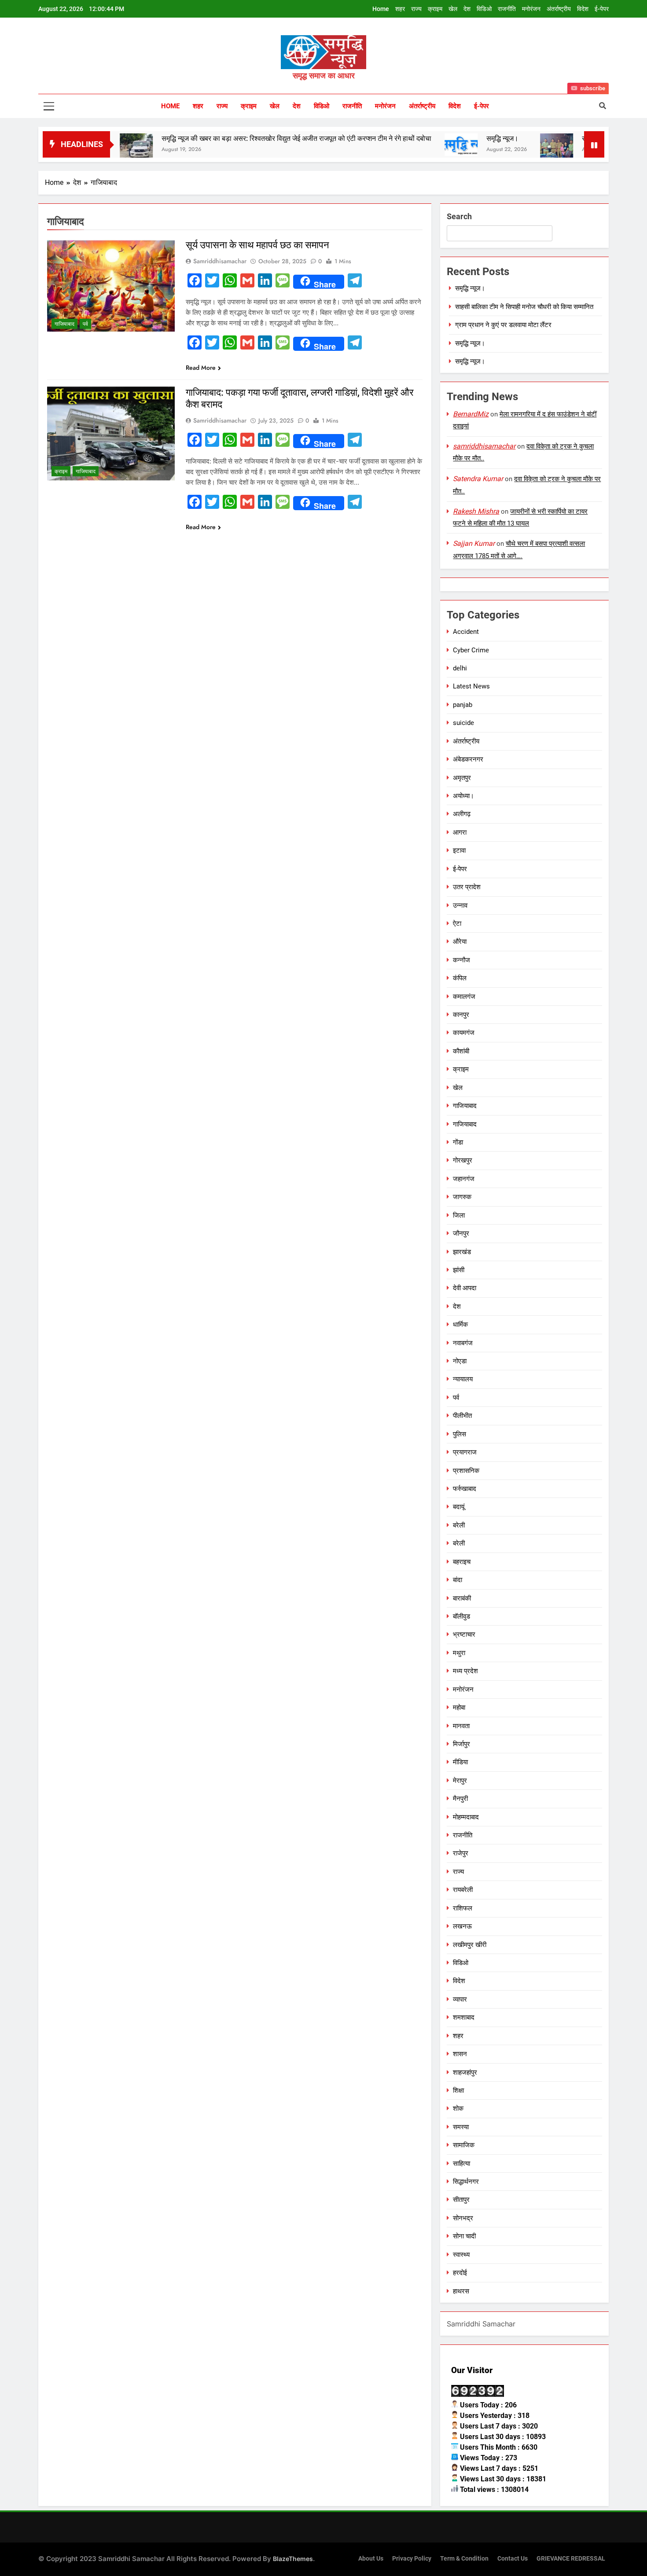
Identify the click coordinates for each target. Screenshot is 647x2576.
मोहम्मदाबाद (466, 1817)
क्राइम (435, 9)
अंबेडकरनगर (468, 759)
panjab (463, 705)
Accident (466, 632)
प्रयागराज (465, 1452)
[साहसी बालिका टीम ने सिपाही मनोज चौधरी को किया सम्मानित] (489, 150)
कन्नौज (461, 960)
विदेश (583, 9)
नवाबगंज (463, 1343)
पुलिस (460, 1434)
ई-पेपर (602, 9)
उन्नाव (460, 905)
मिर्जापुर (461, 1744)
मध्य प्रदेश (465, 1671)
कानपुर (461, 1015)
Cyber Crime (471, 650)
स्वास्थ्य (461, 2255)
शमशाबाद (464, 2017)
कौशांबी (461, 1051)
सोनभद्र (463, 2218)
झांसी (459, 1270)
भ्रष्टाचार (464, 1634)
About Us (371, 2559)
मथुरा (459, 1653)
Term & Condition (464, 2559)
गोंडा (458, 1142)
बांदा (458, 1580)
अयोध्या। (463, 796)
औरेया (460, 942)
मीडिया (460, 1762)
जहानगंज (464, 1179)
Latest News (471, 686)
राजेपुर (461, 1853)
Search (459, 216)
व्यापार (460, 1999)
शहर (400, 9)
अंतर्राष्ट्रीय (559, 9)
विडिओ (484, 9)
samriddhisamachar (220, 261)
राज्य (416, 9)
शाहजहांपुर (465, 2072)
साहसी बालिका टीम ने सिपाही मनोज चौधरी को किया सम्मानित (524, 307)
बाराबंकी (462, 1598)
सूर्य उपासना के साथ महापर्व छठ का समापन (257, 245)
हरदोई (460, 2273)
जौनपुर (461, 1233)
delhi (460, 668)
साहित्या (461, 2164)
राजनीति (507, 9)
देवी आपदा (465, 1288)
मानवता (461, 1726)
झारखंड (462, 1252)
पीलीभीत (462, 1416)
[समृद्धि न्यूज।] (394, 145)
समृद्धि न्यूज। (435, 138)
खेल (453, 9)
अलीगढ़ (462, 814)
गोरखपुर (463, 1160)
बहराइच (462, 1562)
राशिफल (463, 1908)
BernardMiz (471, 414)
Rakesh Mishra (476, 511)
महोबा (459, 1708)
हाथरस (461, 2291)
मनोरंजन (531, 9)
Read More (201, 368)
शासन (460, 2054)
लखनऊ (462, 1926)
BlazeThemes (293, 2559)
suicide (463, 723)
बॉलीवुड (461, 1616)
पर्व (85, 324)
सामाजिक (464, 2145)
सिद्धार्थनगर (466, 2182)
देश (467, 9)
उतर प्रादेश (467, 887)
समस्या (461, 2127)
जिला (459, 1215)
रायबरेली (463, 1890)
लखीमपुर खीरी (470, 1945)
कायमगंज (464, 1033)
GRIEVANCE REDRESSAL (571, 2559)
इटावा (459, 850)
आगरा (460, 832)
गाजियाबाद (64, 324)
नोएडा (460, 1361)
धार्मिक (460, 1325)
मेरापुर (460, 1781)
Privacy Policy (412, 2559)
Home (381, 9)
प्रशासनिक (466, 1471)
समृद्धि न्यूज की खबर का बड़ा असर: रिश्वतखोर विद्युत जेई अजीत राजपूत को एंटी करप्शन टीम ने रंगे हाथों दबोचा (229, 138)
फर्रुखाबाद (465, 1489)
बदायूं (459, 1507)
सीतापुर (461, 2200)
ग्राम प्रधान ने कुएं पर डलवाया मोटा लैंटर (503, 325)
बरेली (459, 1525)
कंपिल (460, 978)
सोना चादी (464, 2236)
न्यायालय (463, 1379)
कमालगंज (464, 997)
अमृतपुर (462, 778)
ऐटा (457, 924)
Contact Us (513, 2559)
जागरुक (462, 1197)
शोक (458, 2109)
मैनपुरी (460, 1799)
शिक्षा (458, 2090)
